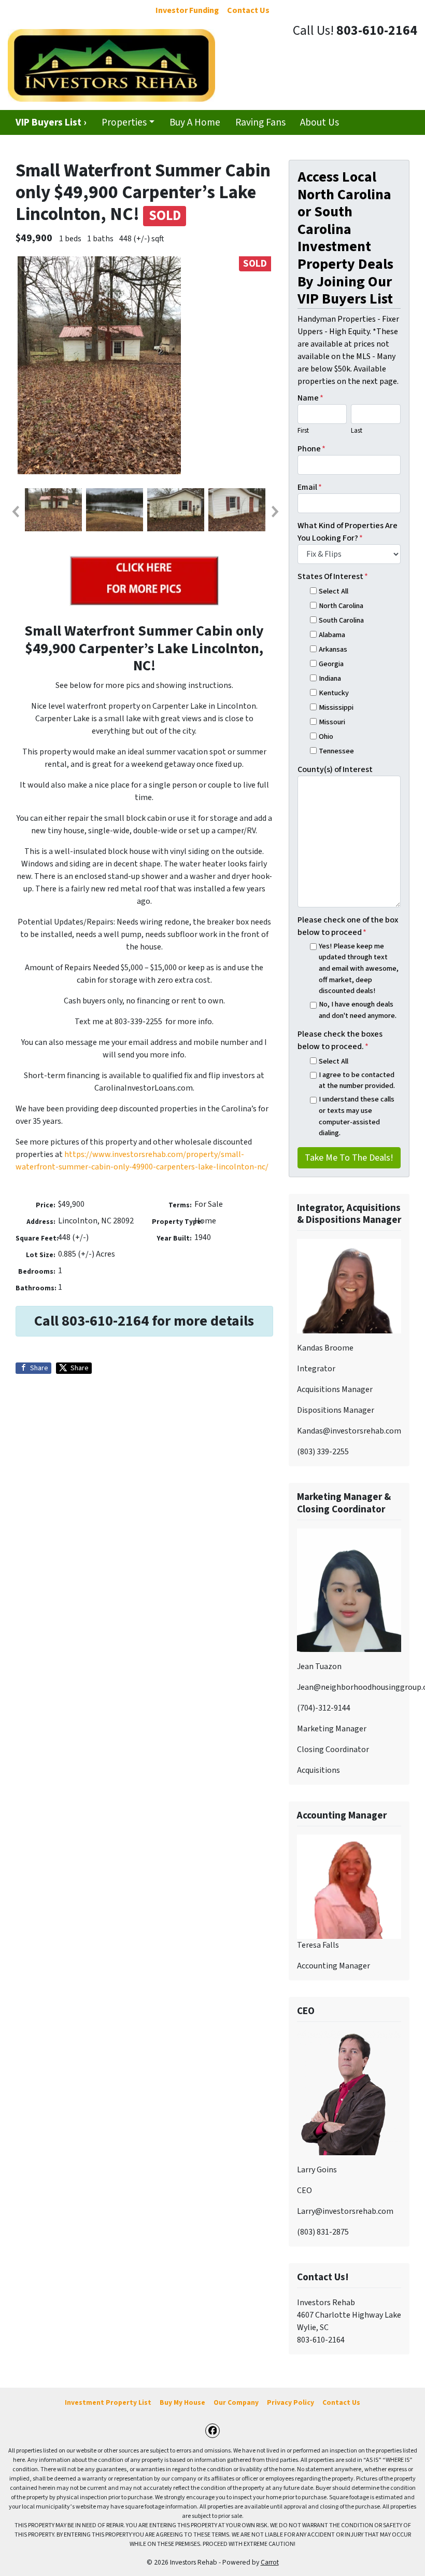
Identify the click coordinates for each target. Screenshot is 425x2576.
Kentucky (334, 693)
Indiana (330, 678)
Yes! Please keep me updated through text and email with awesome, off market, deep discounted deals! (359, 968)
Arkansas (333, 649)
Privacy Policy (291, 2402)
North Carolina (341, 606)
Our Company (236, 2402)
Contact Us (341, 2402)
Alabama (332, 635)
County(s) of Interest (335, 769)
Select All (334, 591)
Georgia (331, 664)
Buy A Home (195, 122)
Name (310, 398)
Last (357, 431)
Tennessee (336, 751)
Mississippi (336, 707)
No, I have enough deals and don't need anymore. (358, 1010)
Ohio (326, 736)
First (303, 431)
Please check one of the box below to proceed (348, 926)
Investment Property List (108, 2402)
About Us (320, 122)
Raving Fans (260, 122)
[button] (15, 512)
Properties (124, 122)
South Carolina (341, 620)
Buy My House (182, 2402)
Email (310, 487)
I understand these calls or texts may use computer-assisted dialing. (357, 1116)
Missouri (332, 722)
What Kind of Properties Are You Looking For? (348, 532)
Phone (311, 449)
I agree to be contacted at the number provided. (357, 1080)
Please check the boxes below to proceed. (340, 1040)
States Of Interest (333, 576)
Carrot (270, 2562)
